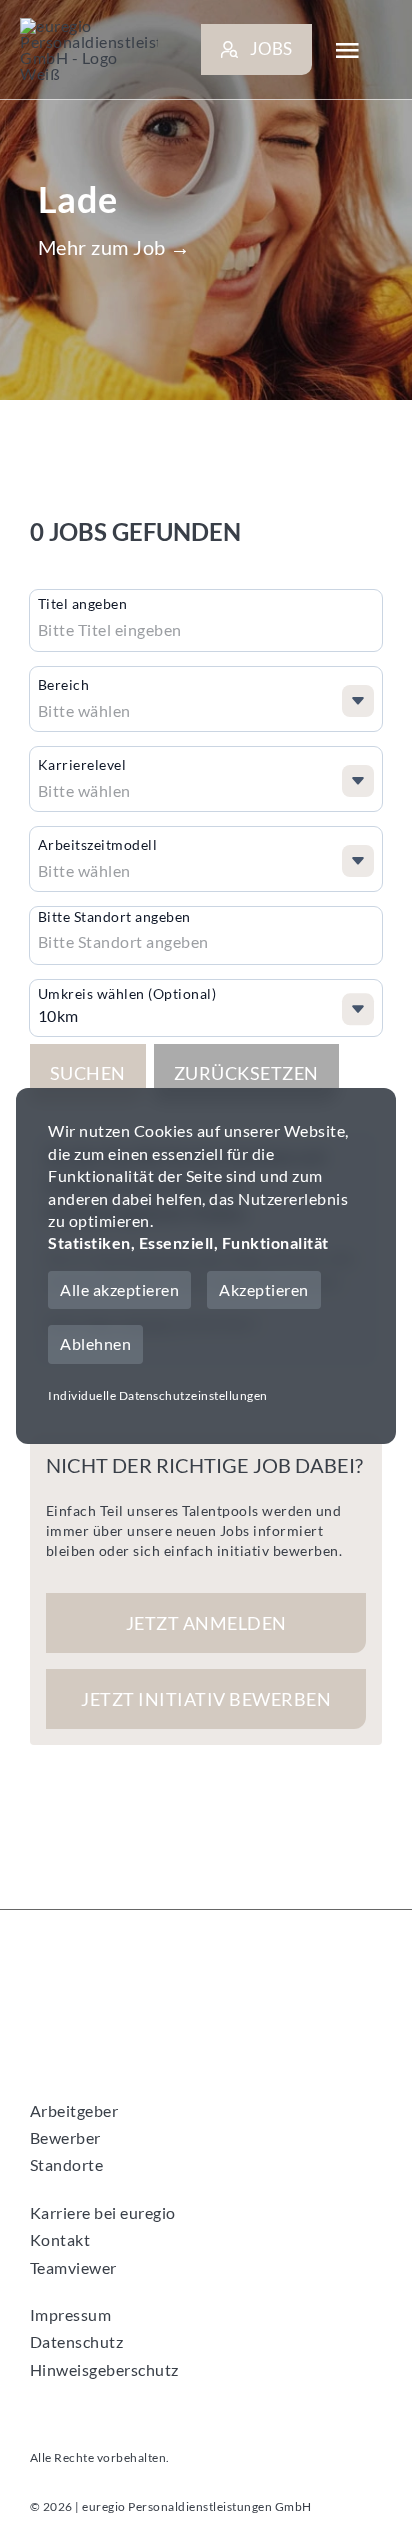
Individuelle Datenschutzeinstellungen (158, 1395)
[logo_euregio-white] (89, 50)
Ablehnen (95, 1343)
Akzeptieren (264, 1289)
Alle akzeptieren (119, 1289)
